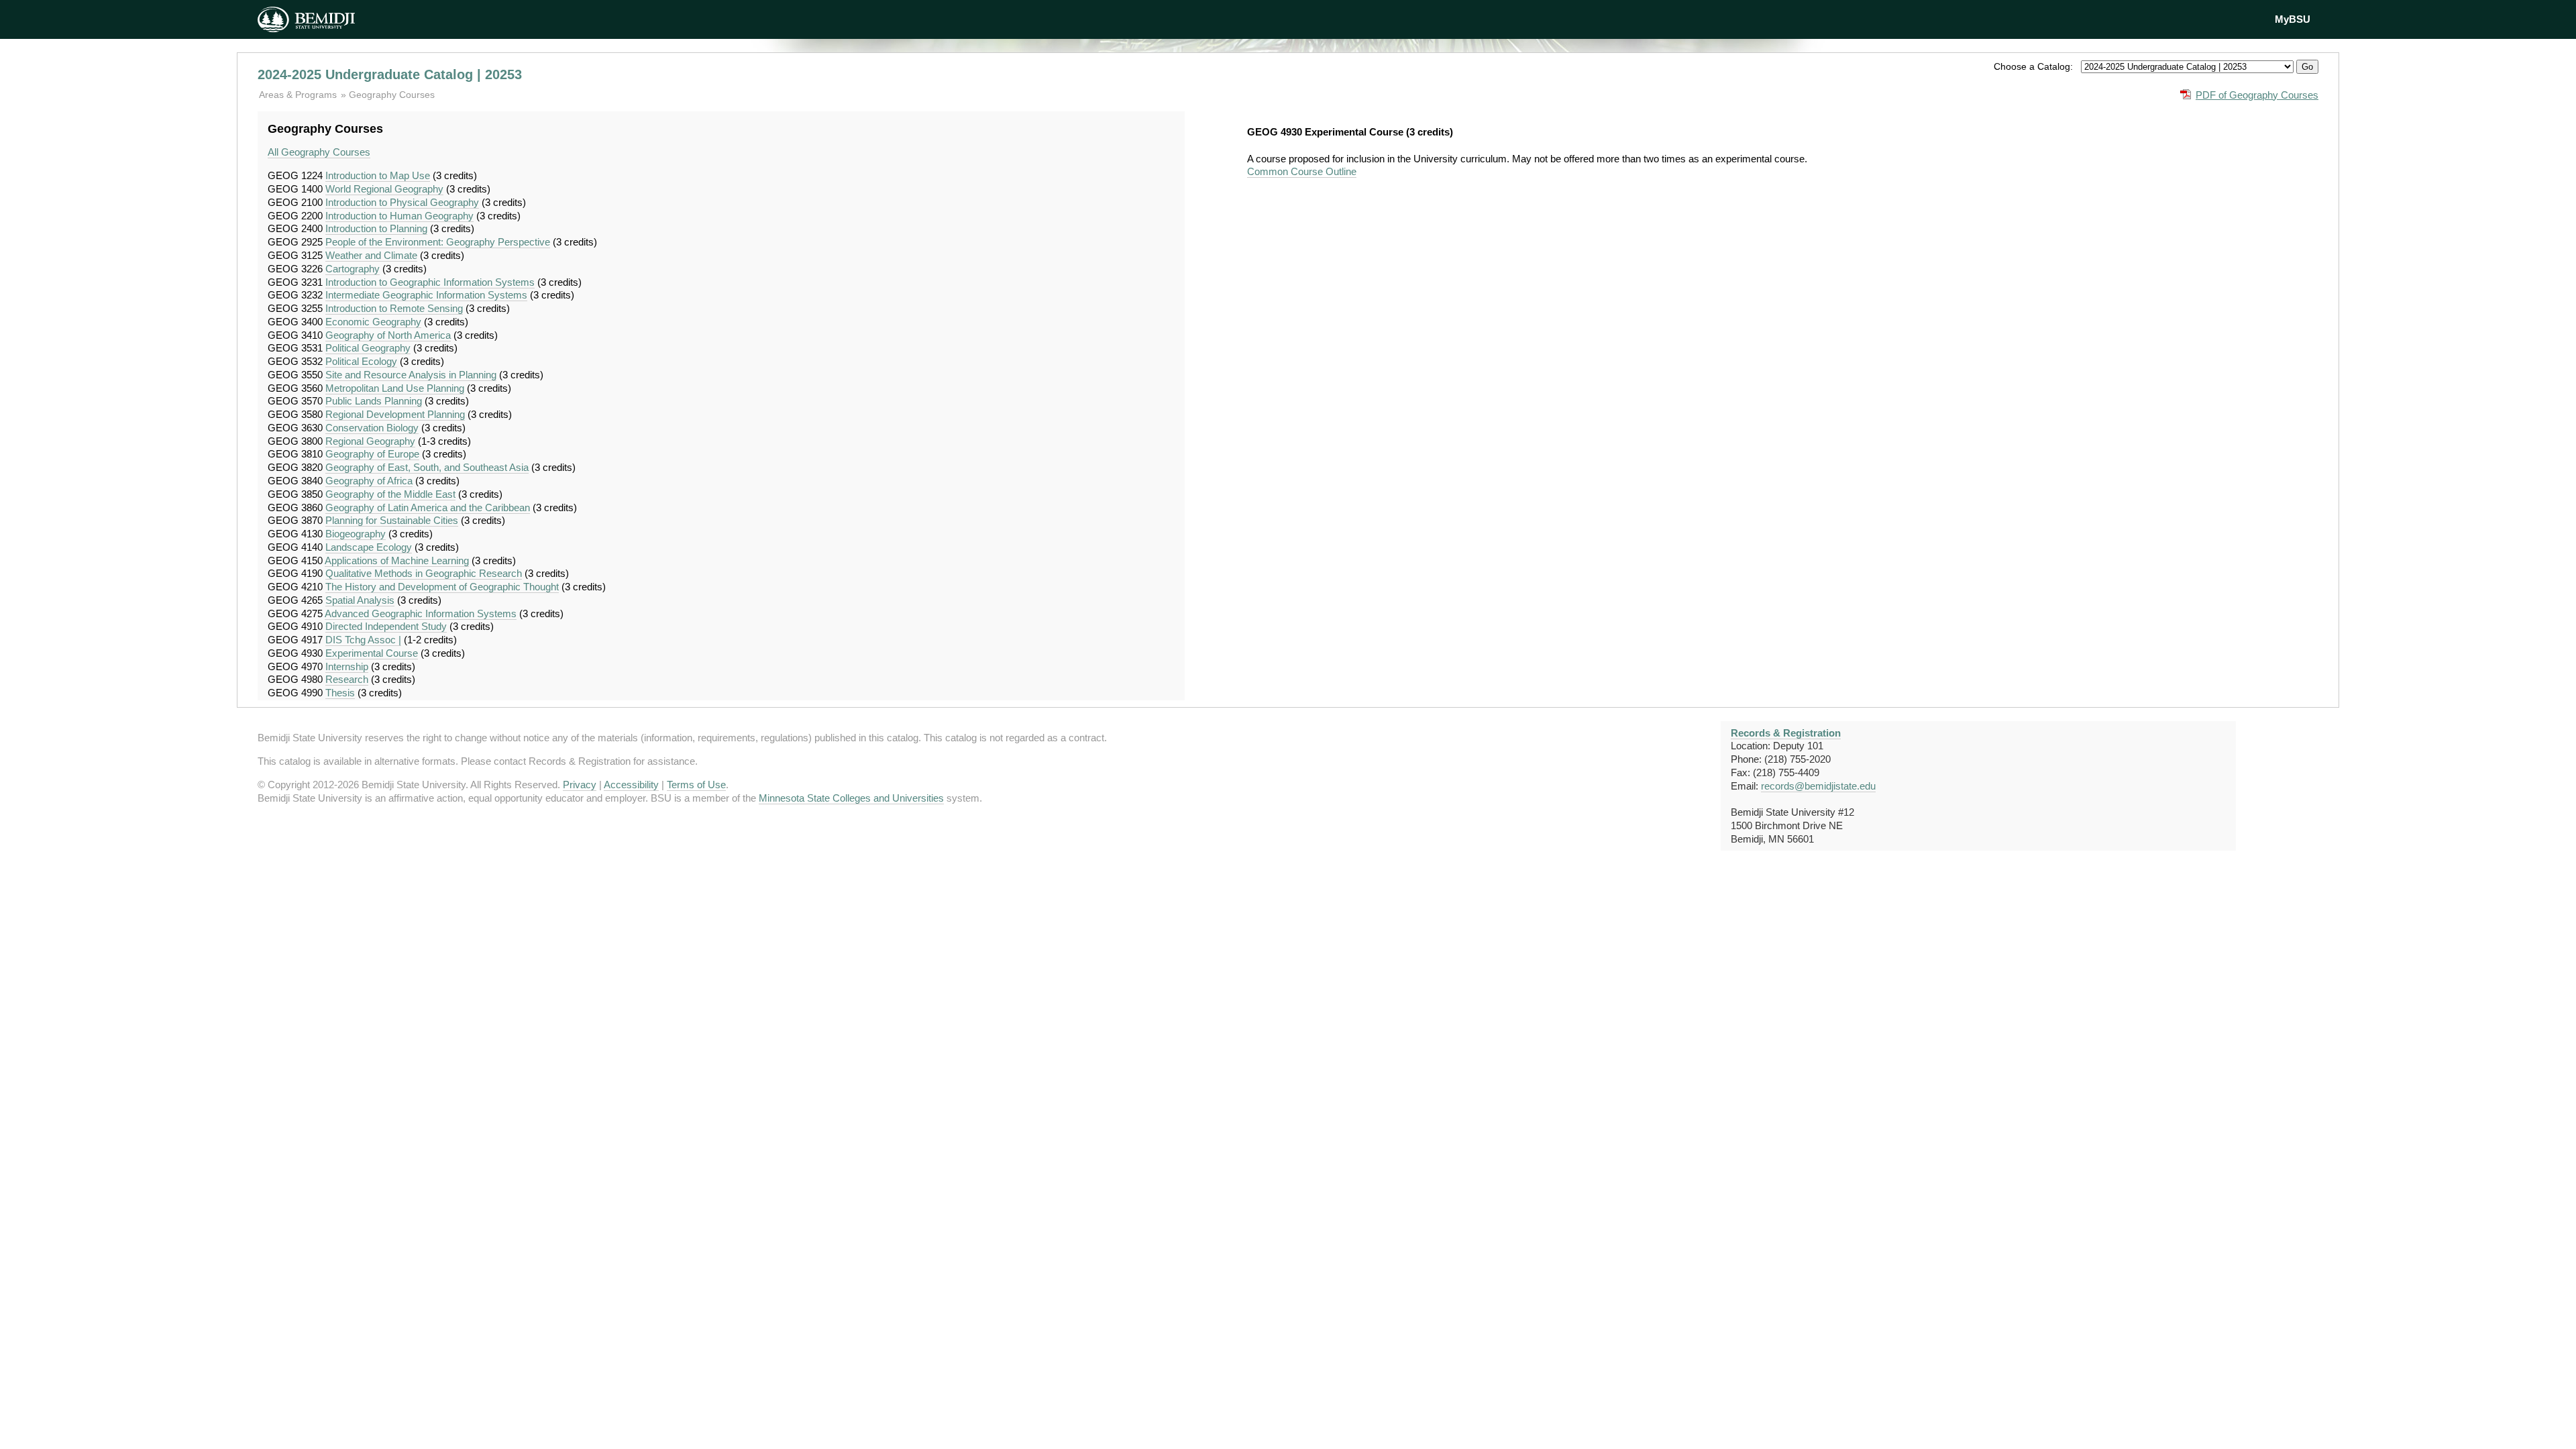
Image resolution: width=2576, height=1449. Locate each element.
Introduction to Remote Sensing (394, 308)
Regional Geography (370, 441)
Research (347, 679)
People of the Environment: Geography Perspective (438, 242)
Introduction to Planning (376, 228)
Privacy (580, 785)
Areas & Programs (299, 95)
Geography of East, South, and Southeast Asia (427, 467)
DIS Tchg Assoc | (363, 640)
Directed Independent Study (386, 626)
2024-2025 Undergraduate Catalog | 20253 (390, 74)
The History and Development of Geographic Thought (442, 587)
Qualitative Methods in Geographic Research (424, 573)
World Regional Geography (384, 189)
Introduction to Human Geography (399, 216)
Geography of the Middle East (390, 494)
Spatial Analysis (360, 600)
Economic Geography (373, 322)
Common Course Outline (1302, 171)
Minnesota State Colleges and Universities (851, 798)
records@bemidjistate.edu (1818, 786)
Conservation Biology (372, 428)
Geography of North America (388, 335)
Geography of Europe (372, 454)
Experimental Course (372, 653)
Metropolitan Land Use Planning (395, 388)
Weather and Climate (371, 255)
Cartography (353, 269)
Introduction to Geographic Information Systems (430, 282)
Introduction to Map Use (378, 175)
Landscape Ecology (369, 547)
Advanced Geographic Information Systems (421, 613)
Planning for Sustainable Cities (392, 520)
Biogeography (356, 534)
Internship (347, 666)
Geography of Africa (369, 481)
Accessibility (631, 785)
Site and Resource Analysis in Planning (411, 375)
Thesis (340, 693)
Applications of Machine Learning (397, 560)
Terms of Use (696, 785)
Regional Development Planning (395, 414)
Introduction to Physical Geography (402, 202)
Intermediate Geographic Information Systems (426, 295)
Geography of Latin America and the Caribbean (428, 507)
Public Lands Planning (374, 401)
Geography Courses (392, 95)
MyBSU (2293, 19)
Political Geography (368, 348)
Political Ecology (361, 361)
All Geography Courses (319, 152)
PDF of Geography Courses (2257, 95)
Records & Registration (1786, 733)
